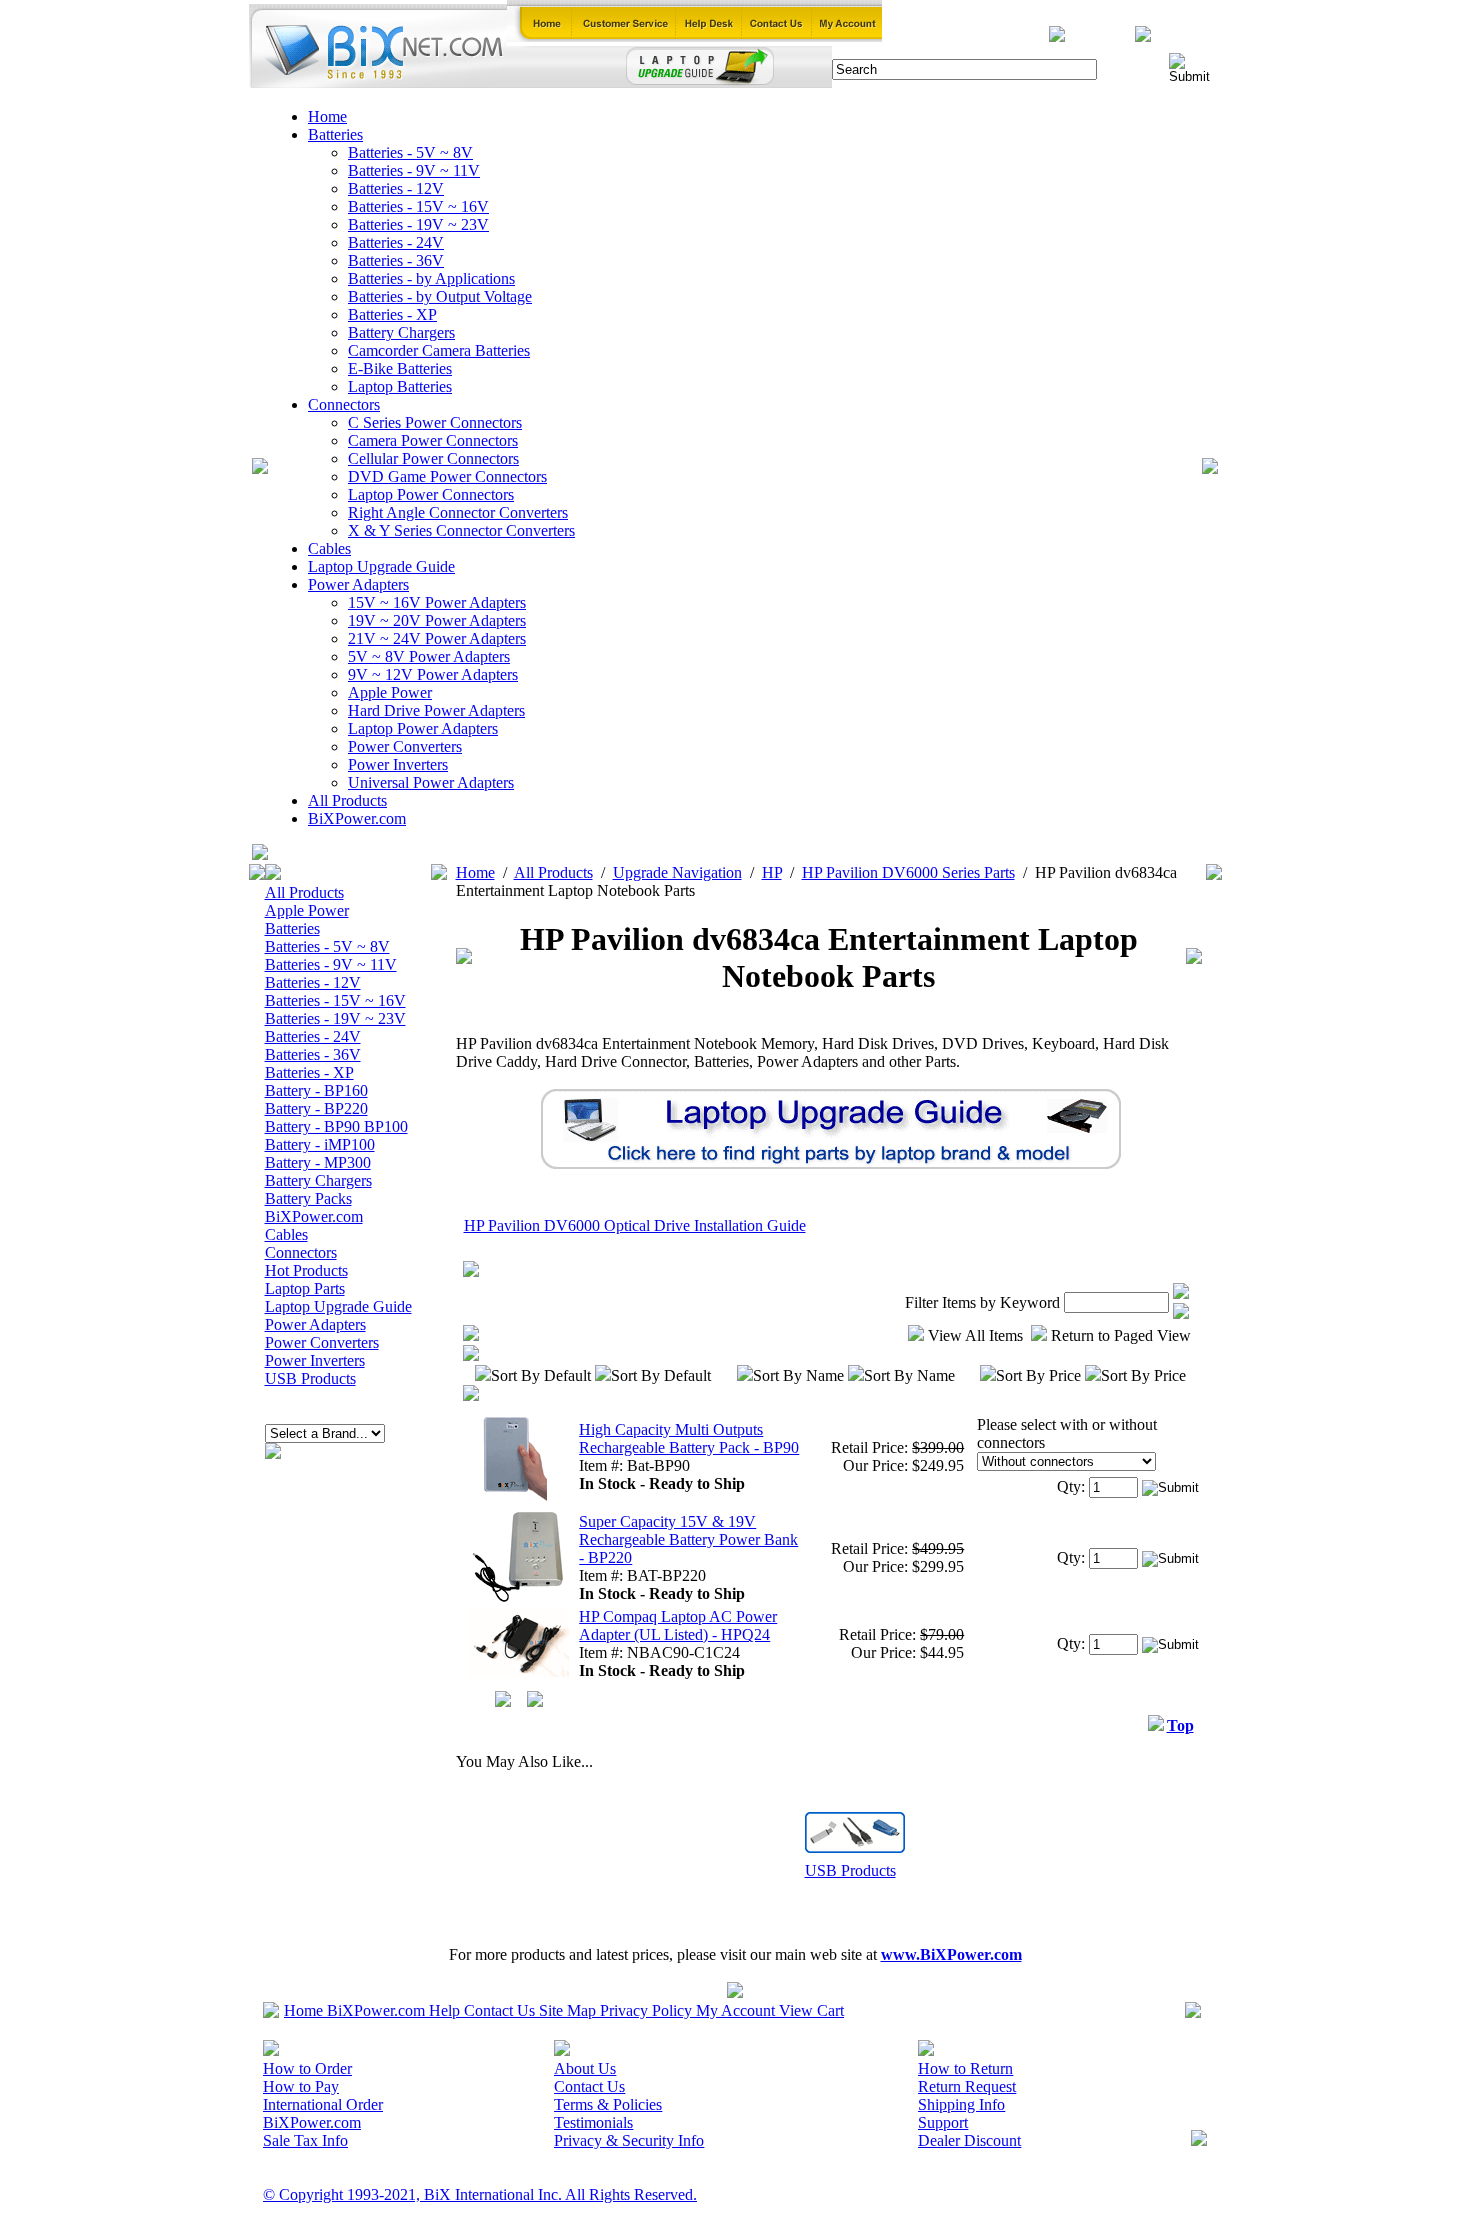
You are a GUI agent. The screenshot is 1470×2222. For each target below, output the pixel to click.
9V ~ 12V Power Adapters (433, 674)
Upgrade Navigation (677, 872)
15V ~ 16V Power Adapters (437, 602)
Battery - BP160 (316, 1090)
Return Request (967, 2086)
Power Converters (405, 746)
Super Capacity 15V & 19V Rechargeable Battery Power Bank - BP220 (688, 1539)
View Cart (811, 2010)
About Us (585, 2068)
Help (444, 2010)
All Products (347, 800)
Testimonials (593, 2122)
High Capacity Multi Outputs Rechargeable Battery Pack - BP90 (689, 1438)
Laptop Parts (305, 1288)
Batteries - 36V (396, 260)
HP (772, 872)
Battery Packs (308, 1198)
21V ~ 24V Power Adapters (437, 638)
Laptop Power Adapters (423, 728)
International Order (323, 2104)
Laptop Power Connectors (431, 494)
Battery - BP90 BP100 (336, 1126)
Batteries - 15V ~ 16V (418, 206)
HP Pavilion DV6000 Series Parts (908, 872)
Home (327, 116)
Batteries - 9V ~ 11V (414, 170)
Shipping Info (961, 2104)
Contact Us (499, 2010)
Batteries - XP (392, 314)
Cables (329, 548)
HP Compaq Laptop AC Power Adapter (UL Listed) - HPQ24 (678, 1625)
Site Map (567, 2010)
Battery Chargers (401, 332)
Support (943, 2122)
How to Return (965, 2068)
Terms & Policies (608, 2104)
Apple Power (390, 692)
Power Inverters (398, 764)
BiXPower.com (357, 818)
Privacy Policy (646, 2010)
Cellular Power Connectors (433, 458)
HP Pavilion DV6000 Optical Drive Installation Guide (635, 1225)
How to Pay (301, 2086)
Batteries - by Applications (431, 278)
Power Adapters (358, 584)
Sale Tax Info (305, 2140)
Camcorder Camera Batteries (439, 350)
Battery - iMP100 (320, 1144)
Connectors (344, 404)
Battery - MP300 (318, 1162)
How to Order (307, 2068)
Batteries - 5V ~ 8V (410, 152)
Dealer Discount (969, 2140)
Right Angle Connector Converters (458, 512)
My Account (735, 2010)
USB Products (310, 1378)
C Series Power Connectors (435, 422)
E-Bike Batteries (400, 368)
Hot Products (306, 1270)
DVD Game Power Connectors (447, 476)
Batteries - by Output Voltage (440, 296)
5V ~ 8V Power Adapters (429, 656)
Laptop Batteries (400, 386)
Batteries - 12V (396, 188)
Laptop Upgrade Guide (381, 566)
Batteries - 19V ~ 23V (418, 224)
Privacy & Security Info (629, 2140)
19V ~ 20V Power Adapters (437, 620)
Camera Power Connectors (433, 440)
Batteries (335, 134)
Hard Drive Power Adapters (436, 710)
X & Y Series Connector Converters (461, 530)
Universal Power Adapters (431, 782)
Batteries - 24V (396, 242)
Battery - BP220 (316, 1108)
